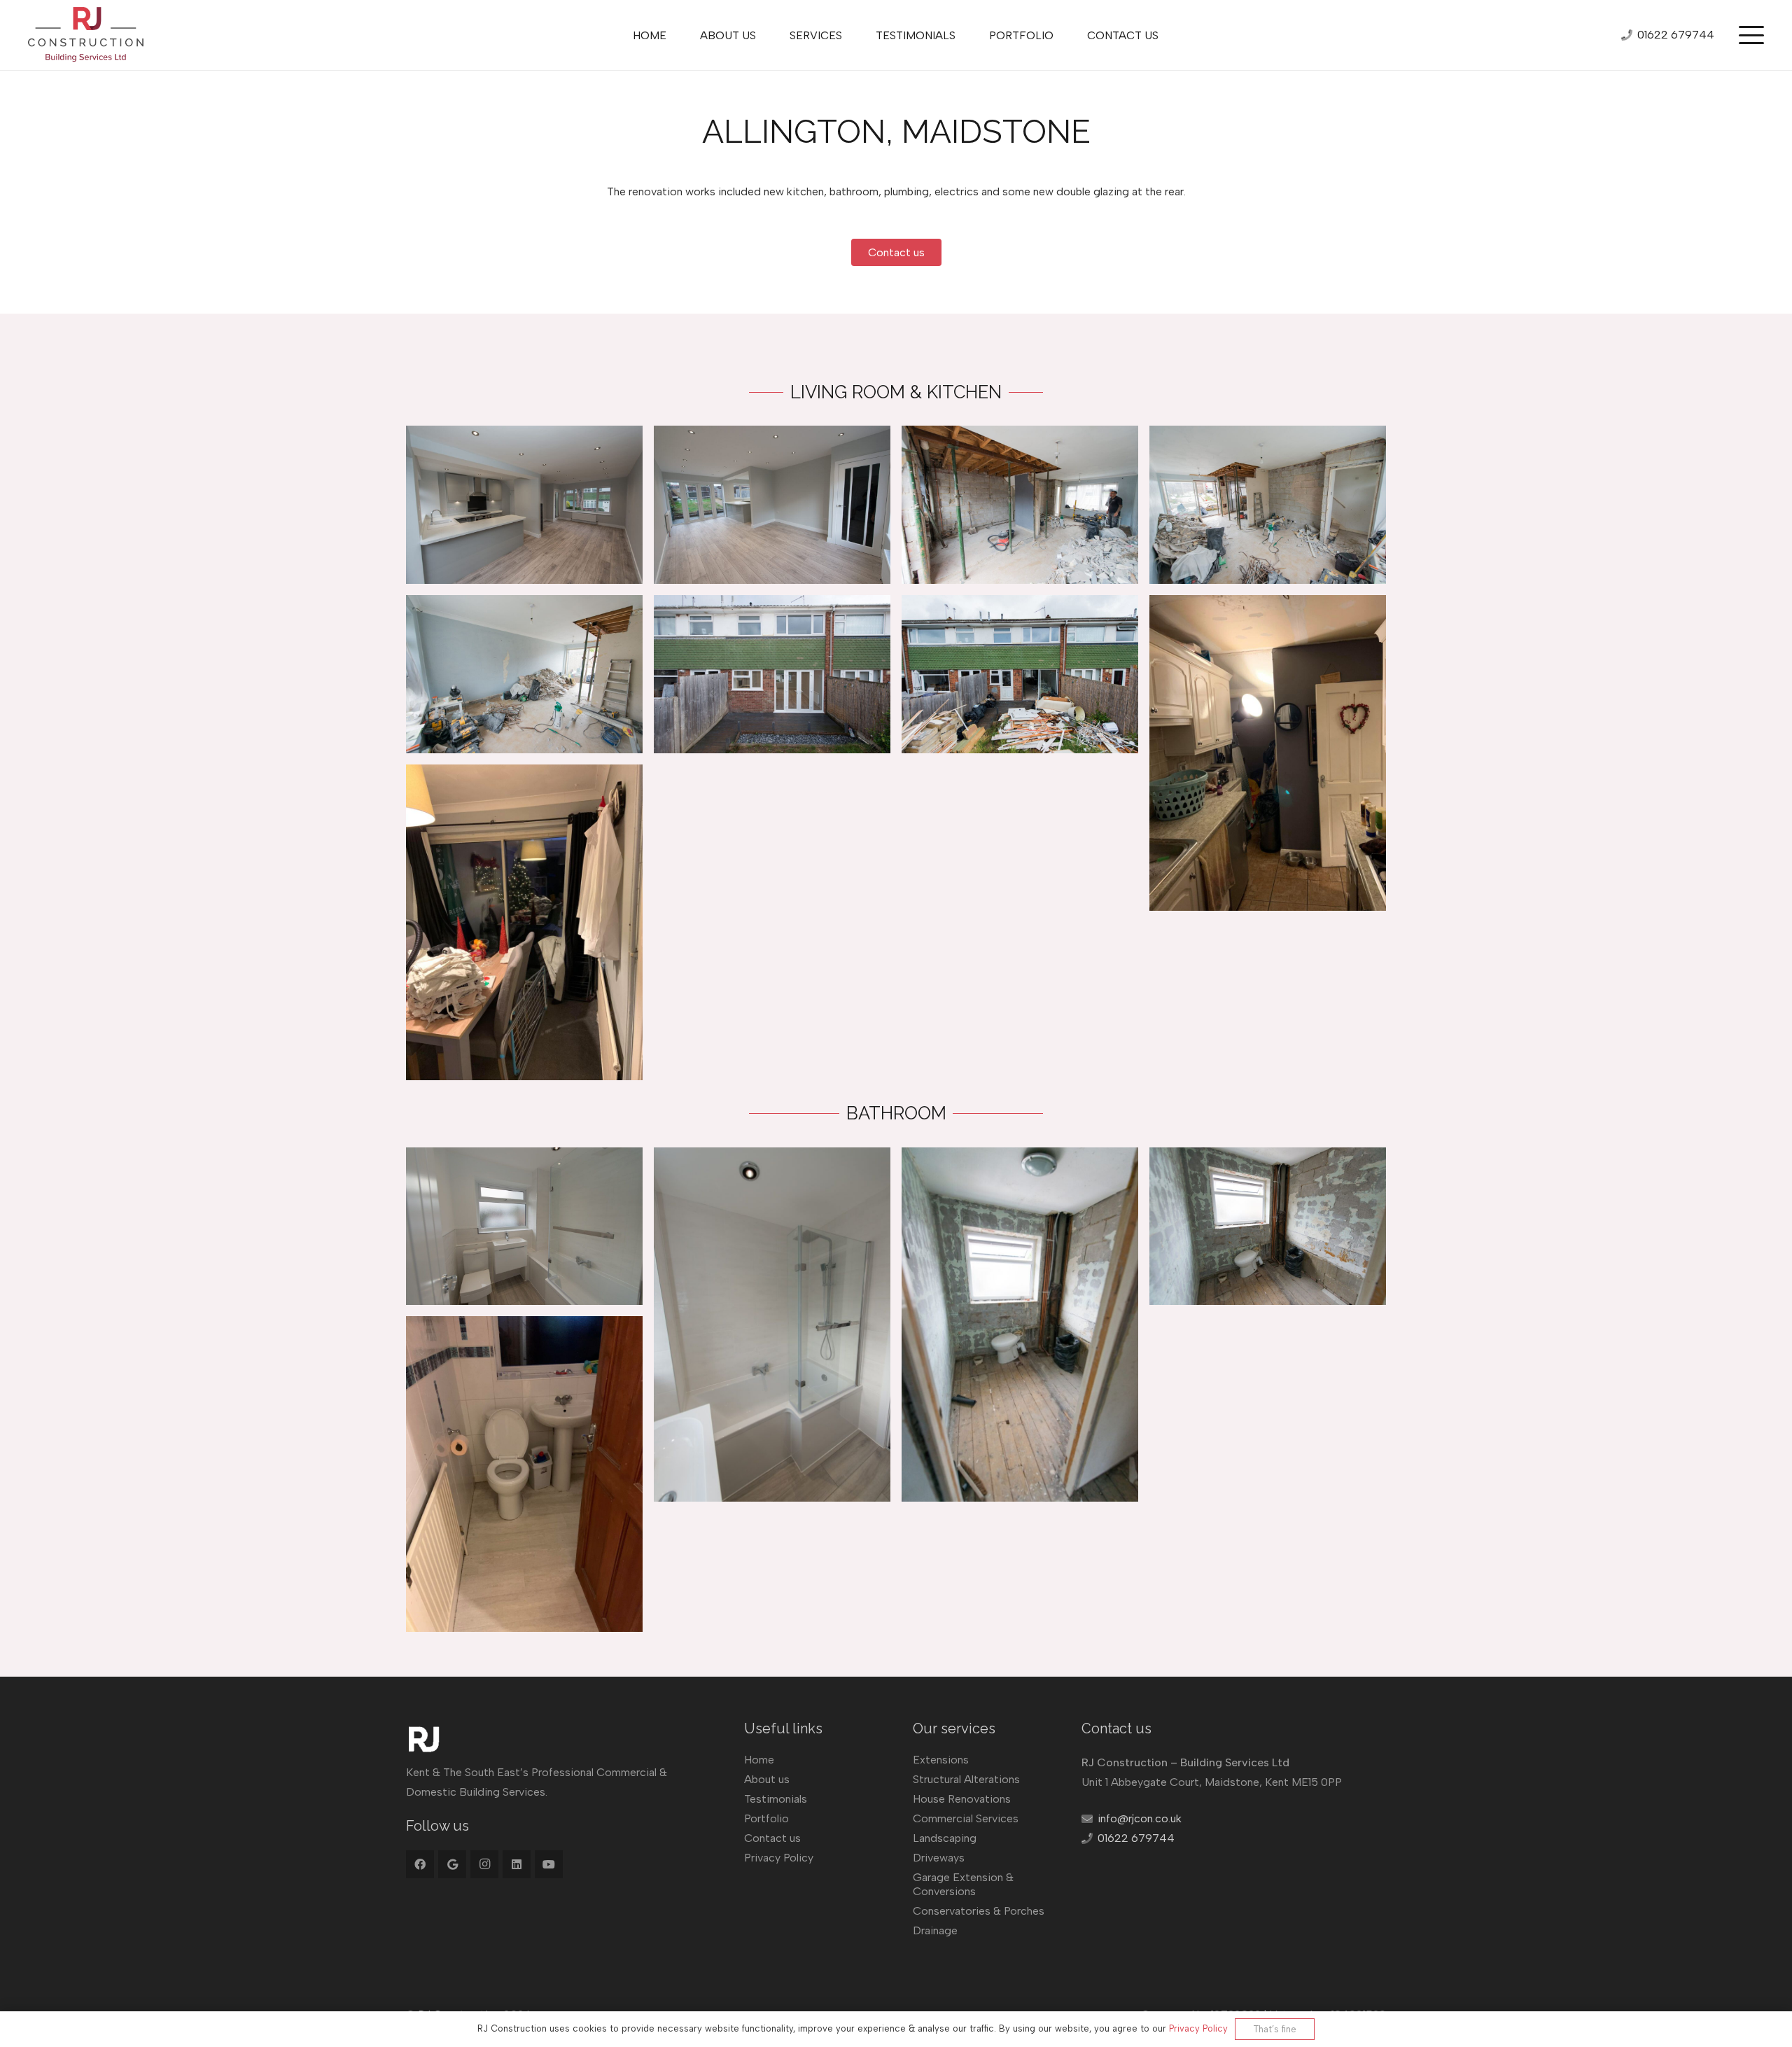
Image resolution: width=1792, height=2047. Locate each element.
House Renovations (962, 1799)
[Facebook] (420, 1864)
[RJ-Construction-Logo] (86, 35)
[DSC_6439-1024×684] (772, 505)
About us (767, 1779)
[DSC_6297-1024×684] (1020, 505)
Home (759, 1760)
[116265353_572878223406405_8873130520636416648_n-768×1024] (524, 1474)
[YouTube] (549, 1864)
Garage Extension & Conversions (963, 1884)
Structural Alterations (966, 1779)
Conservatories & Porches (979, 1911)
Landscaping (945, 1838)
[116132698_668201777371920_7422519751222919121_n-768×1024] (1268, 753)
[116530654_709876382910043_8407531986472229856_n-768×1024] (524, 922)
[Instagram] (484, 1864)
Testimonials (776, 1799)
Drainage (935, 1930)
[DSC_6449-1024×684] (524, 505)
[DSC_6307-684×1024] (1020, 1325)
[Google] (452, 1864)
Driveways (939, 1858)
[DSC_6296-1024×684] (1020, 674)
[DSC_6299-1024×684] (1268, 505)
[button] (1751, 35)
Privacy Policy (779, 1858)
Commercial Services (966, 1818)
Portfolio (766, 1818)
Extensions (941, 1760)
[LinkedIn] (517, 1864)
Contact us (772, 1838)
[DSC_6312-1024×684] (1268, 1227)
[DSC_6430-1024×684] (524, 1227)
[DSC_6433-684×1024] (772, 1325)
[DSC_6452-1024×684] (772, 674)
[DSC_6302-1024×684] (524, 674)
